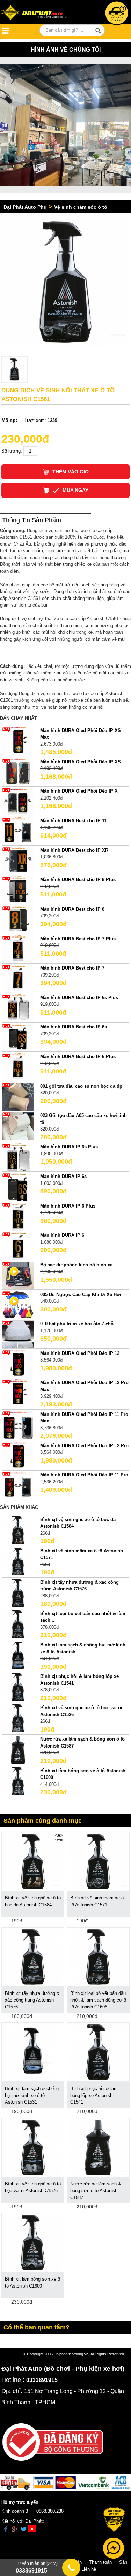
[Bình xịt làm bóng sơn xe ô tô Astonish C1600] (18, 1781)
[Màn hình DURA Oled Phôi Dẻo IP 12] (18, 1363)
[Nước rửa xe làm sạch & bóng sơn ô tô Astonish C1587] (18, 1749)
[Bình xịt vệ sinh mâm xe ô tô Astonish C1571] (18, 1561)
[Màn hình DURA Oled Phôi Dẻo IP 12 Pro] (18, 1456)
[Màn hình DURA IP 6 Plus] (18, 1216)
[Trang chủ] (38, 13)
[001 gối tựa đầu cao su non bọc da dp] (18, 1096)
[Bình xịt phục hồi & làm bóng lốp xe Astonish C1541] (18, 1687)
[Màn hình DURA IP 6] (18, 1246)
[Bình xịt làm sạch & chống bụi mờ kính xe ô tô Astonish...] (18, 1655)
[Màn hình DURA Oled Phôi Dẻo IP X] (18, 801)
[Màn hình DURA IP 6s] (18, 1186)
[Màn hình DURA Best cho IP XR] (18, 860)
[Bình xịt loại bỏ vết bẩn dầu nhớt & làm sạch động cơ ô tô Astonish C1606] (98, 1956)
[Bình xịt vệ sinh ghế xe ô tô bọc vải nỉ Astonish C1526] (18, 1718)
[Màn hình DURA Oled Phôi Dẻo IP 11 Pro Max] (18, 1424)
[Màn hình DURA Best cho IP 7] (18, 978)
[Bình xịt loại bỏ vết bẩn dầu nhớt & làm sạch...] (18, 1624)
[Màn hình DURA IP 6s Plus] (18, 1157)
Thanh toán (100, 2562)
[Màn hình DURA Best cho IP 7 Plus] (18, 949)
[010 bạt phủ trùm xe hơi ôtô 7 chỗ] (18, 1334)
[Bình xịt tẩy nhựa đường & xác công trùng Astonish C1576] (18, 1592)
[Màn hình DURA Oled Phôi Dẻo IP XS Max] (18, 741)
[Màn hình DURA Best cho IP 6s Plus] (18, 1008)
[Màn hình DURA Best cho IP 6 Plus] (18, 1067)
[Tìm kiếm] (98, 31)
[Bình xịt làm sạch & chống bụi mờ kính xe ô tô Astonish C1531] (33, 2052)
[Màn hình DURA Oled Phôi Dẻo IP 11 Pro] (18, 1485)
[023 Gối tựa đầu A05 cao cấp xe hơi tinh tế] (18, 1126)
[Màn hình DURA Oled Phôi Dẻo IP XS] (18, 772)
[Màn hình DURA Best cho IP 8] (18, 919)
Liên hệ (89, 2569)
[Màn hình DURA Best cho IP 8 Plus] (18, 890)
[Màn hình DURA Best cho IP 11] (18, 831)
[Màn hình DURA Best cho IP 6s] (18, 1037)
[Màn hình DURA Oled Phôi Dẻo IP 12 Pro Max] (18, 1393)
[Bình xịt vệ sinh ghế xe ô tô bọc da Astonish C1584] (18, 1530)
